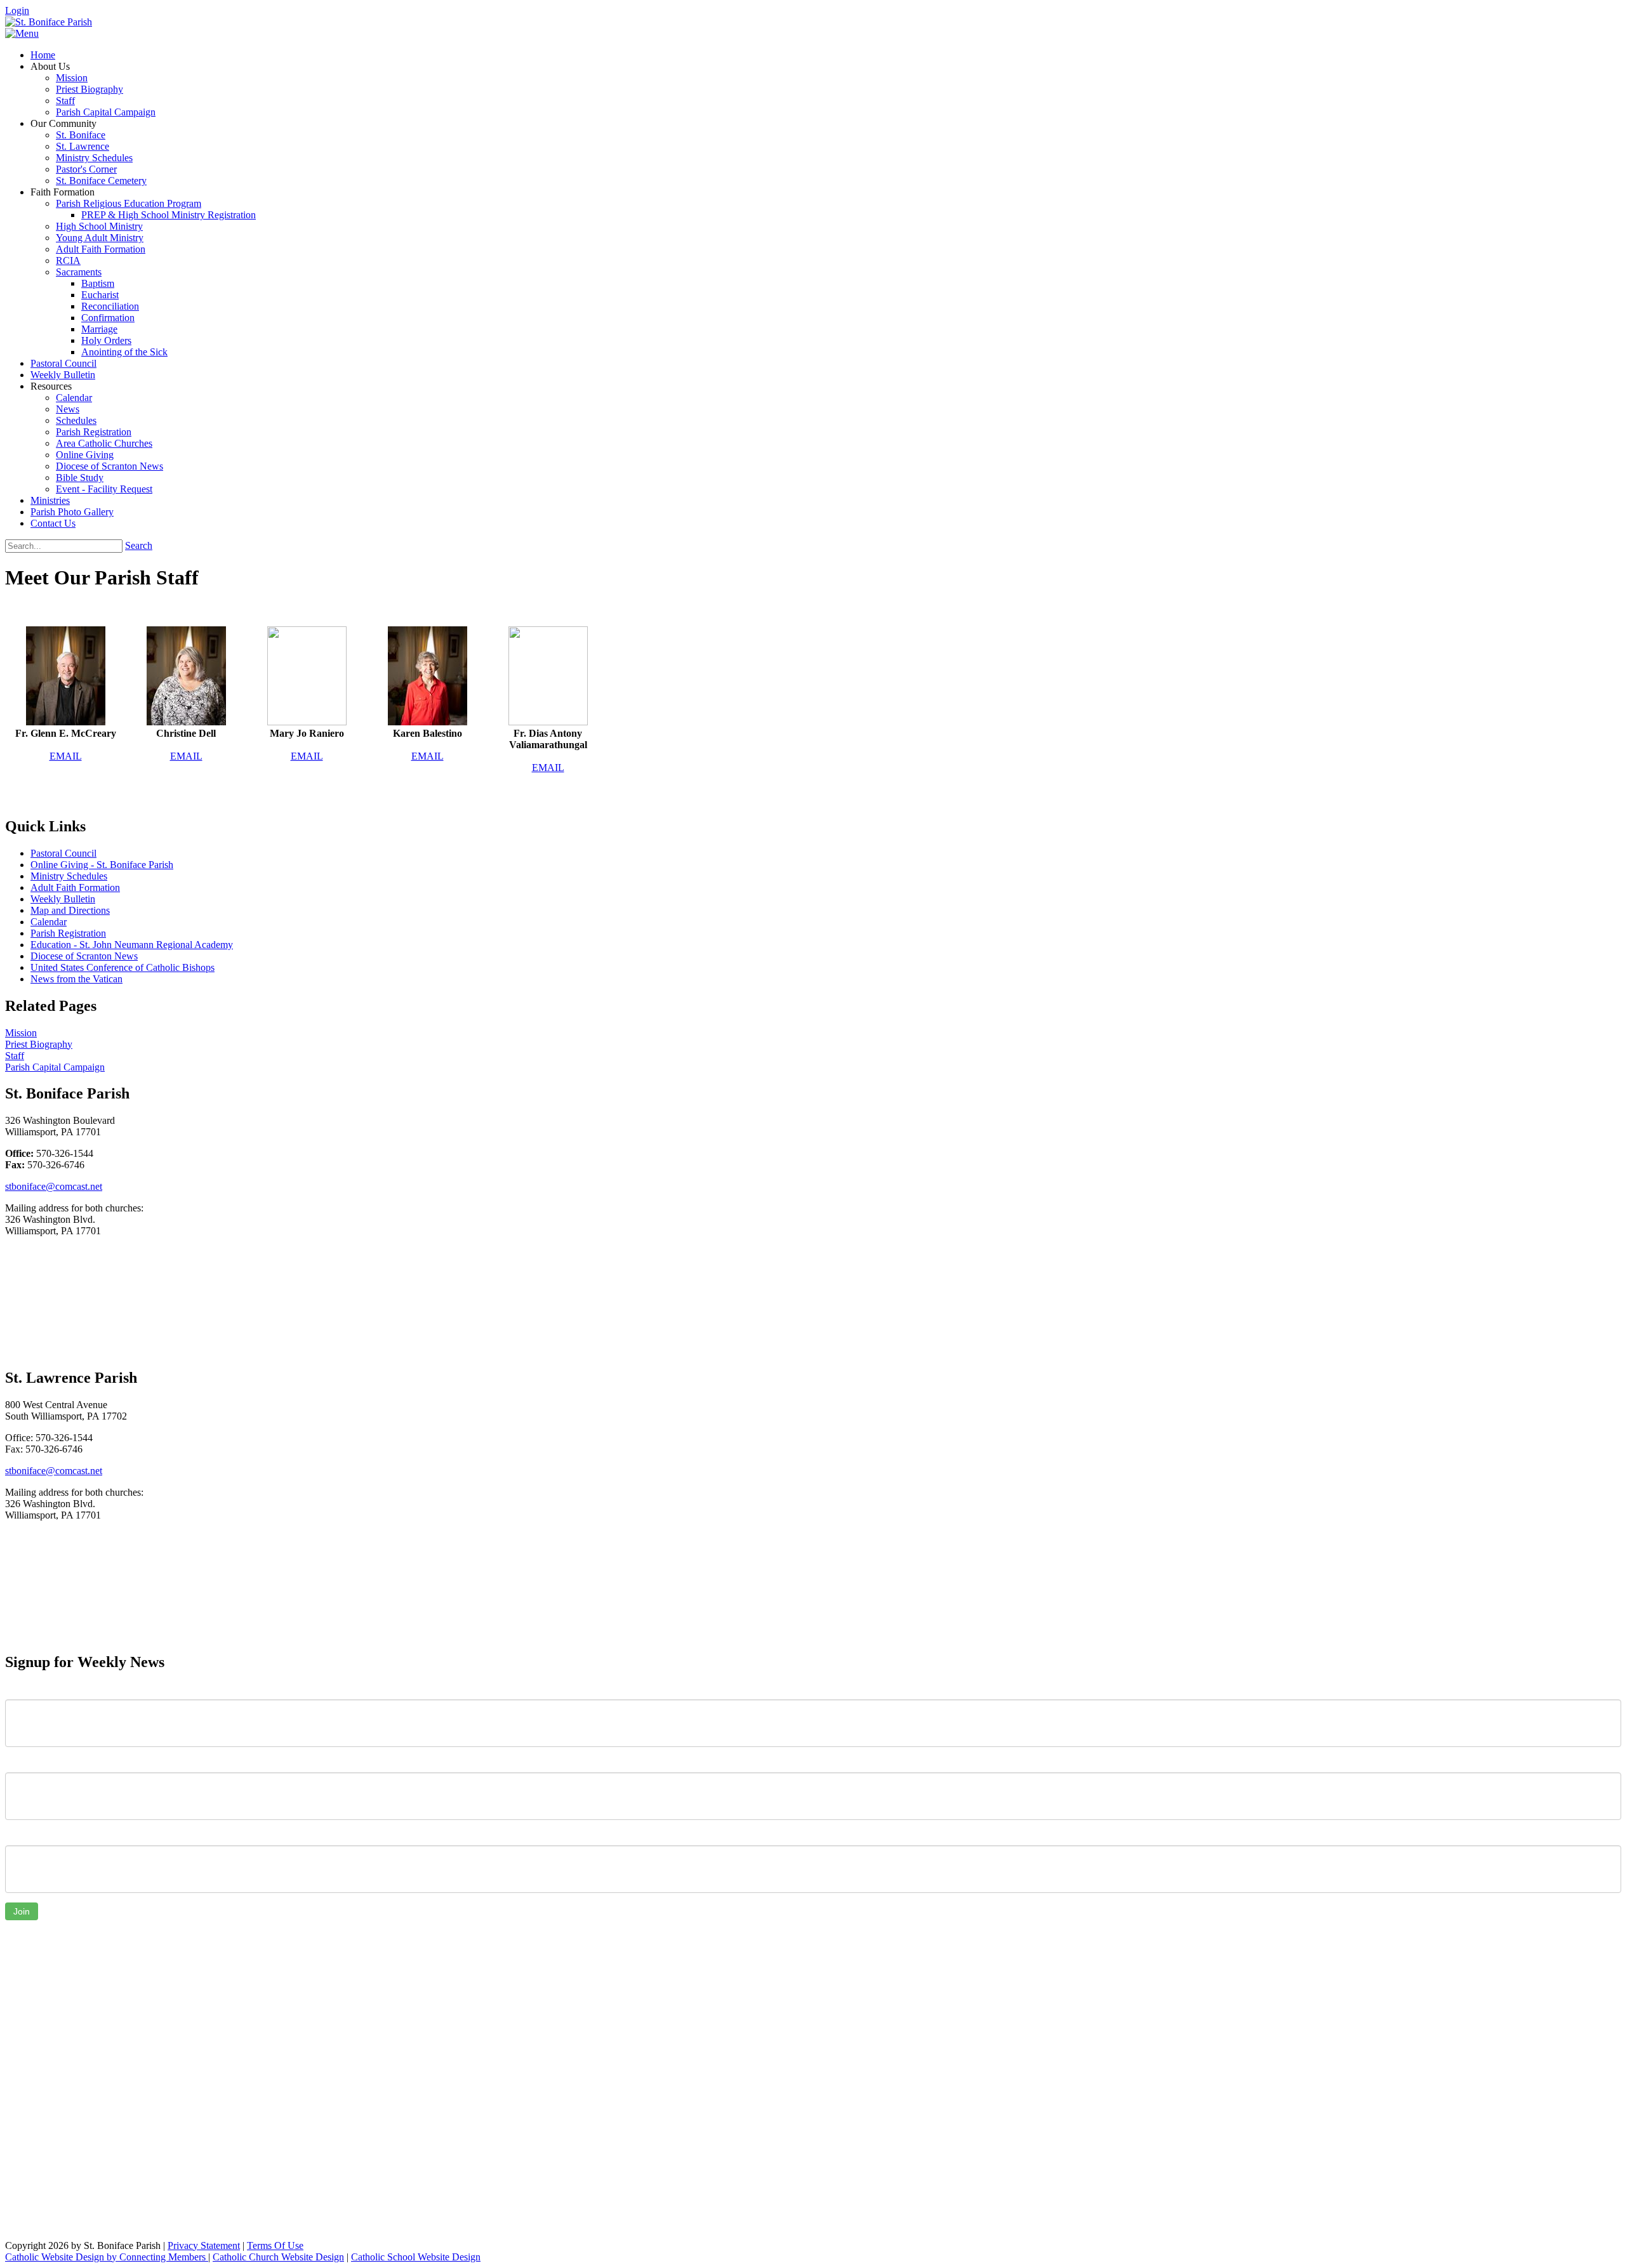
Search (139, 545)
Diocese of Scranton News (84, 956)
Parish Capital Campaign (55, 1067)
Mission (21, 1033)
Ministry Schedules (69, 876)
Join (22, 1911)
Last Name (28, 1763)
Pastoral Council (63, 853)
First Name (28, 1690)
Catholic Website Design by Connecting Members (107, 2257)
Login (17, 10)
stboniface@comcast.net (54, 1186)
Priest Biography (39, 1044)
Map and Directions (70, 910)
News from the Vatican (76, 979)
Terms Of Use (275, 2245)
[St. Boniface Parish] (49, 22)
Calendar (49, 922)
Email (17, 1836)
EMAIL (66, 756)
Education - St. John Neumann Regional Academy (132, 945)
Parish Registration (68, 933)
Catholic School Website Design (416, 2257)
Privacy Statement (204, 2245)
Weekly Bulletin (63, 899)
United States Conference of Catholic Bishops (123, 967)
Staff (15, 1056)
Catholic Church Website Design (278, 2257)
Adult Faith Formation (75, 887)
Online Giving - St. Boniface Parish (102, 865)
